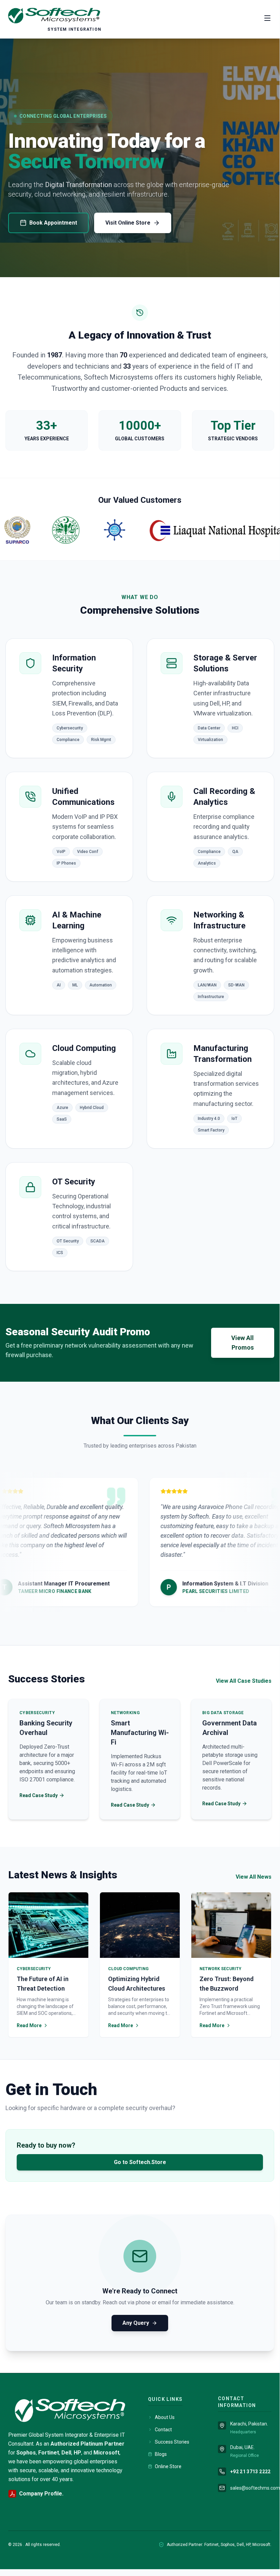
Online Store (168, 2466)
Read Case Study (39, 1795)
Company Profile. (41, 2494)
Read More (29, 2025)
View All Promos (242, 1343)
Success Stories (172, 2442)
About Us (165, 2417)
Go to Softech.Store (140, 2162)
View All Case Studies (244, 1681)
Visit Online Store (128, 223)
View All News (254, 1877)
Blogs (161, 2454)
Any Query (136, 2323)
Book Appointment (53, 223)
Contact (163, 2430)
